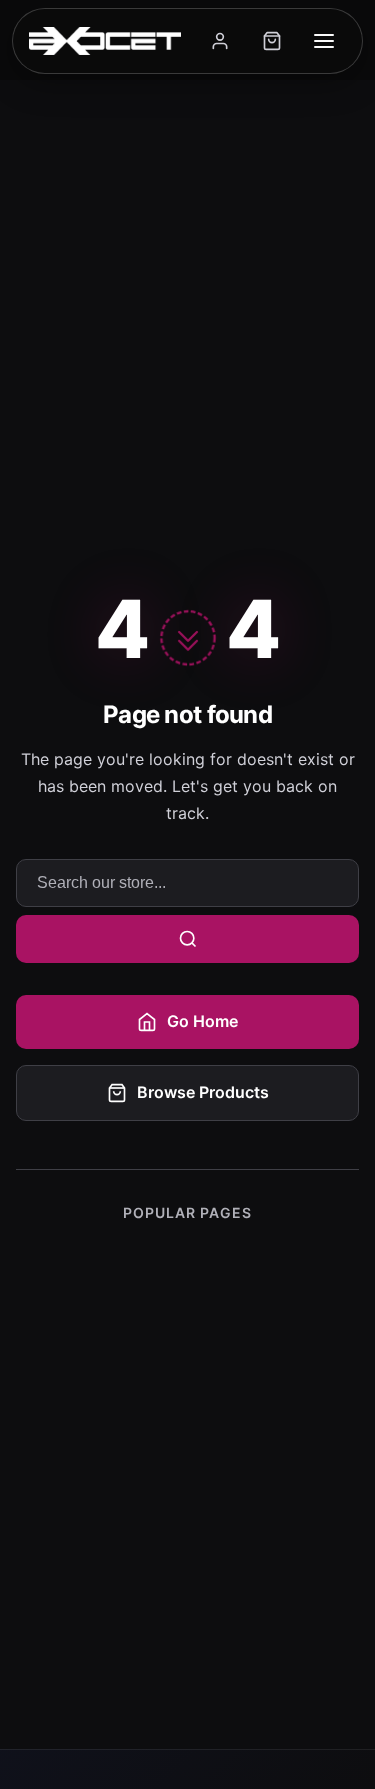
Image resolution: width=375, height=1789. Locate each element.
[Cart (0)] (272, 41)
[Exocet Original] (105, 40)
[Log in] (220, 41)
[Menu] (324, 41)
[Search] (187, 939)
